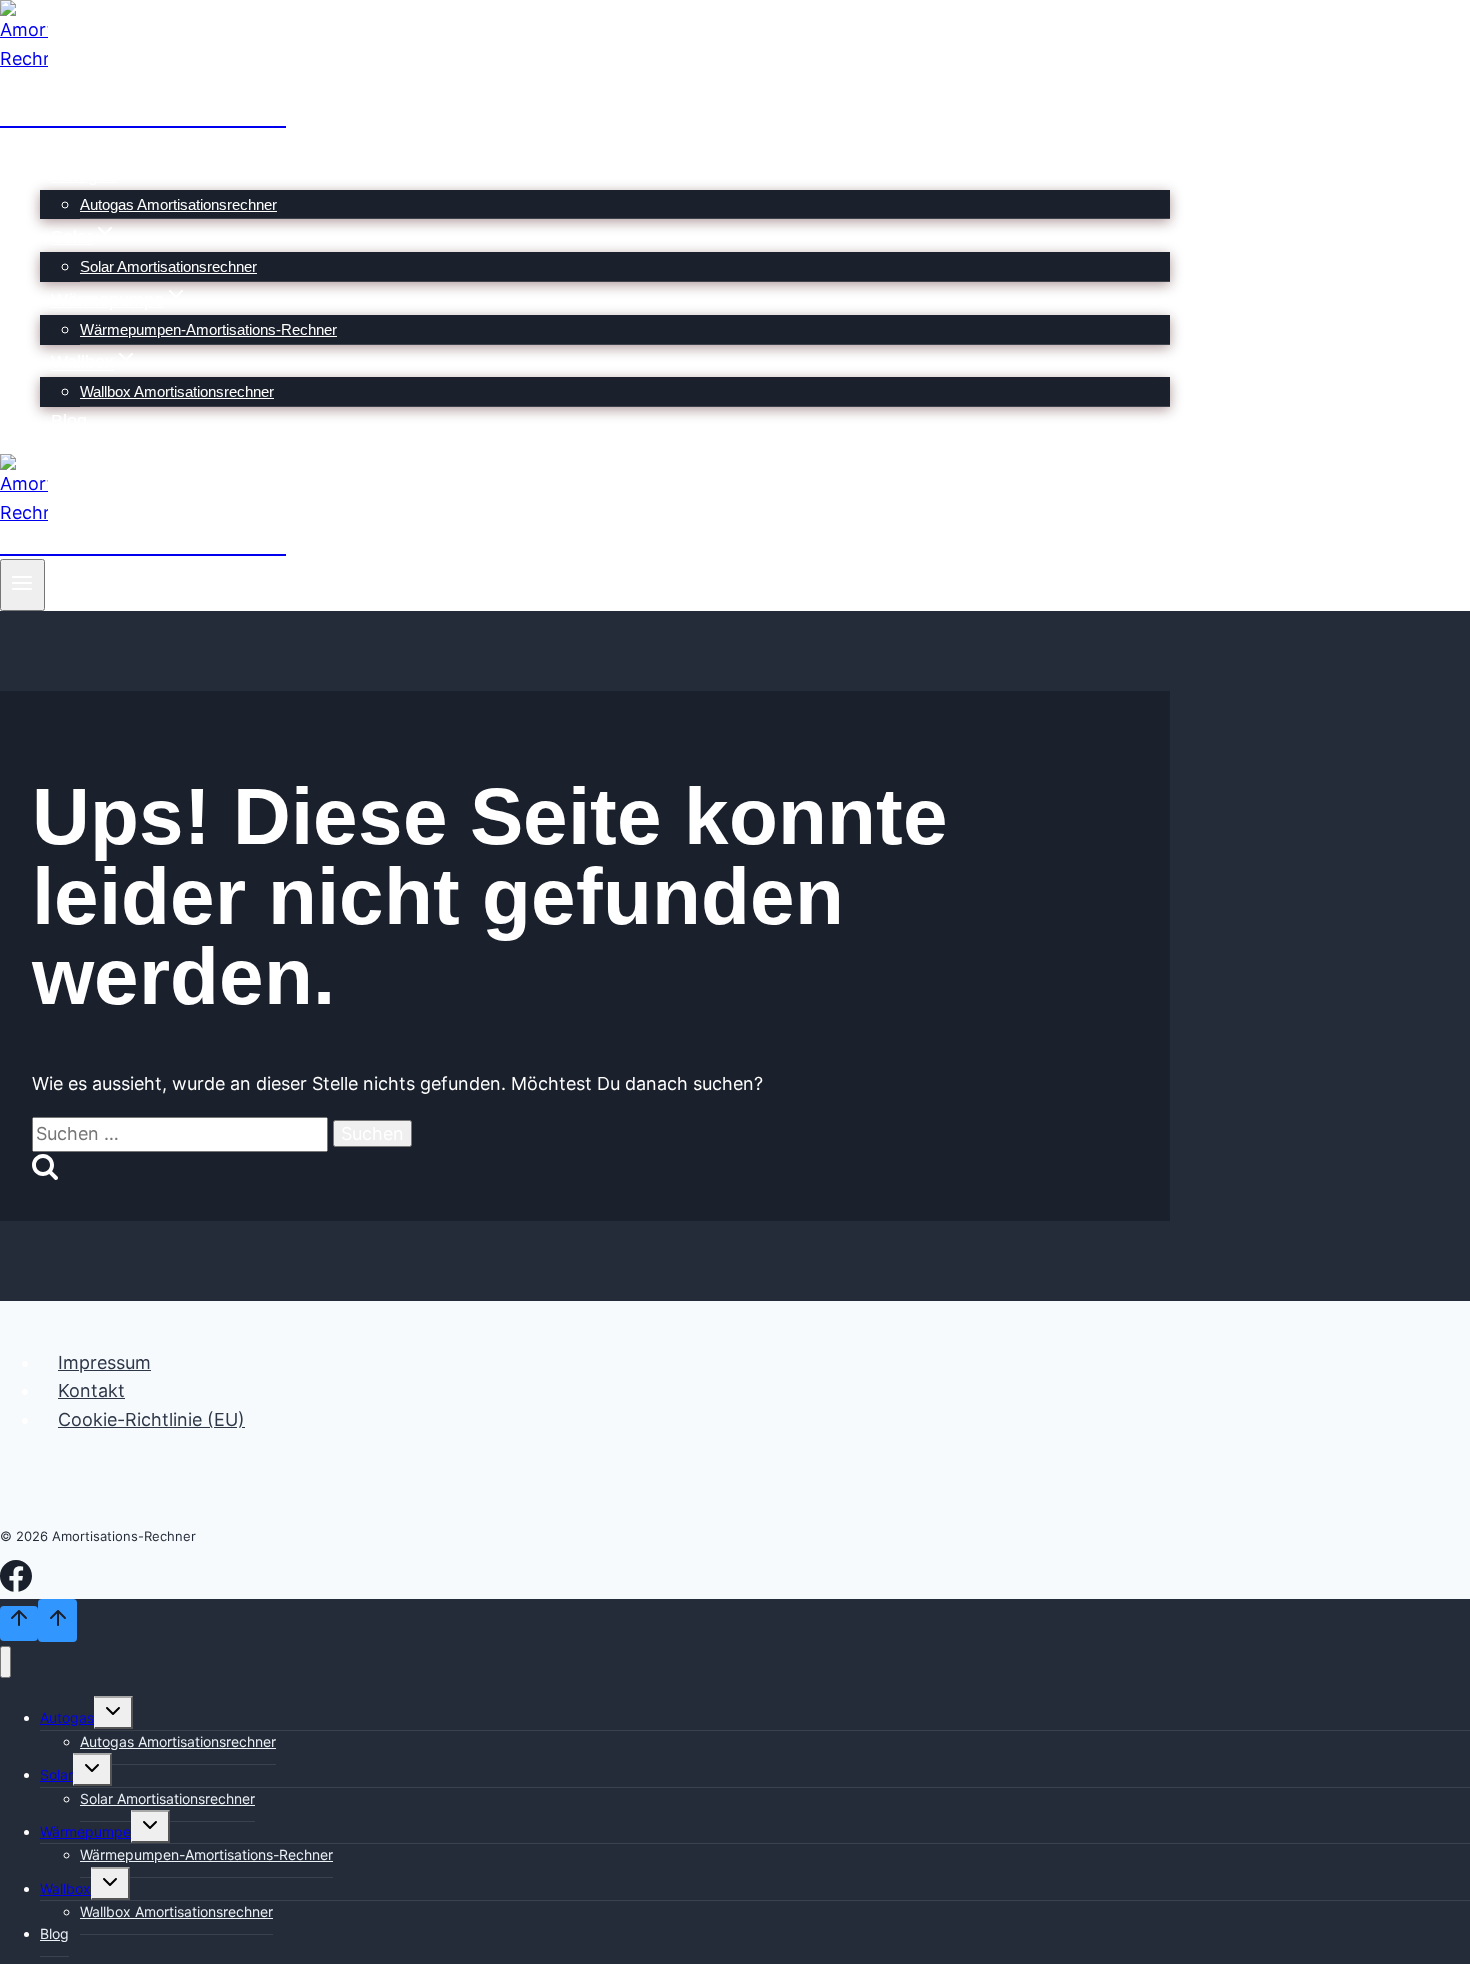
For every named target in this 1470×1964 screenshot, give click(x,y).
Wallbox (65, 1888)
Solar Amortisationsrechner (168, 266)
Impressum (104, 1362)
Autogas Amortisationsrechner (178, 204)
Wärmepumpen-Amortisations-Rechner (208, 329)
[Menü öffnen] (22, 585)
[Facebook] (16, 1586)
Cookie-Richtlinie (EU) (151, 1419)
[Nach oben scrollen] (19, 1623)
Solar (56, 1774)
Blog (69, 421)
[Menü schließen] (5, 1662)
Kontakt (91, 1390)
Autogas (67, 1717)
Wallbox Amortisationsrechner (177, 391)
